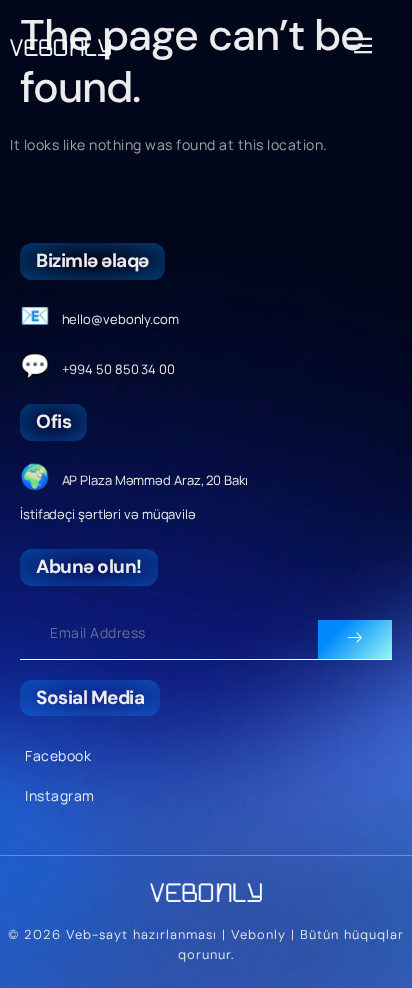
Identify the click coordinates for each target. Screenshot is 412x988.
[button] (358, 46)
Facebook (58, 755)
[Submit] (355, 640)
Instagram (60, 795)
